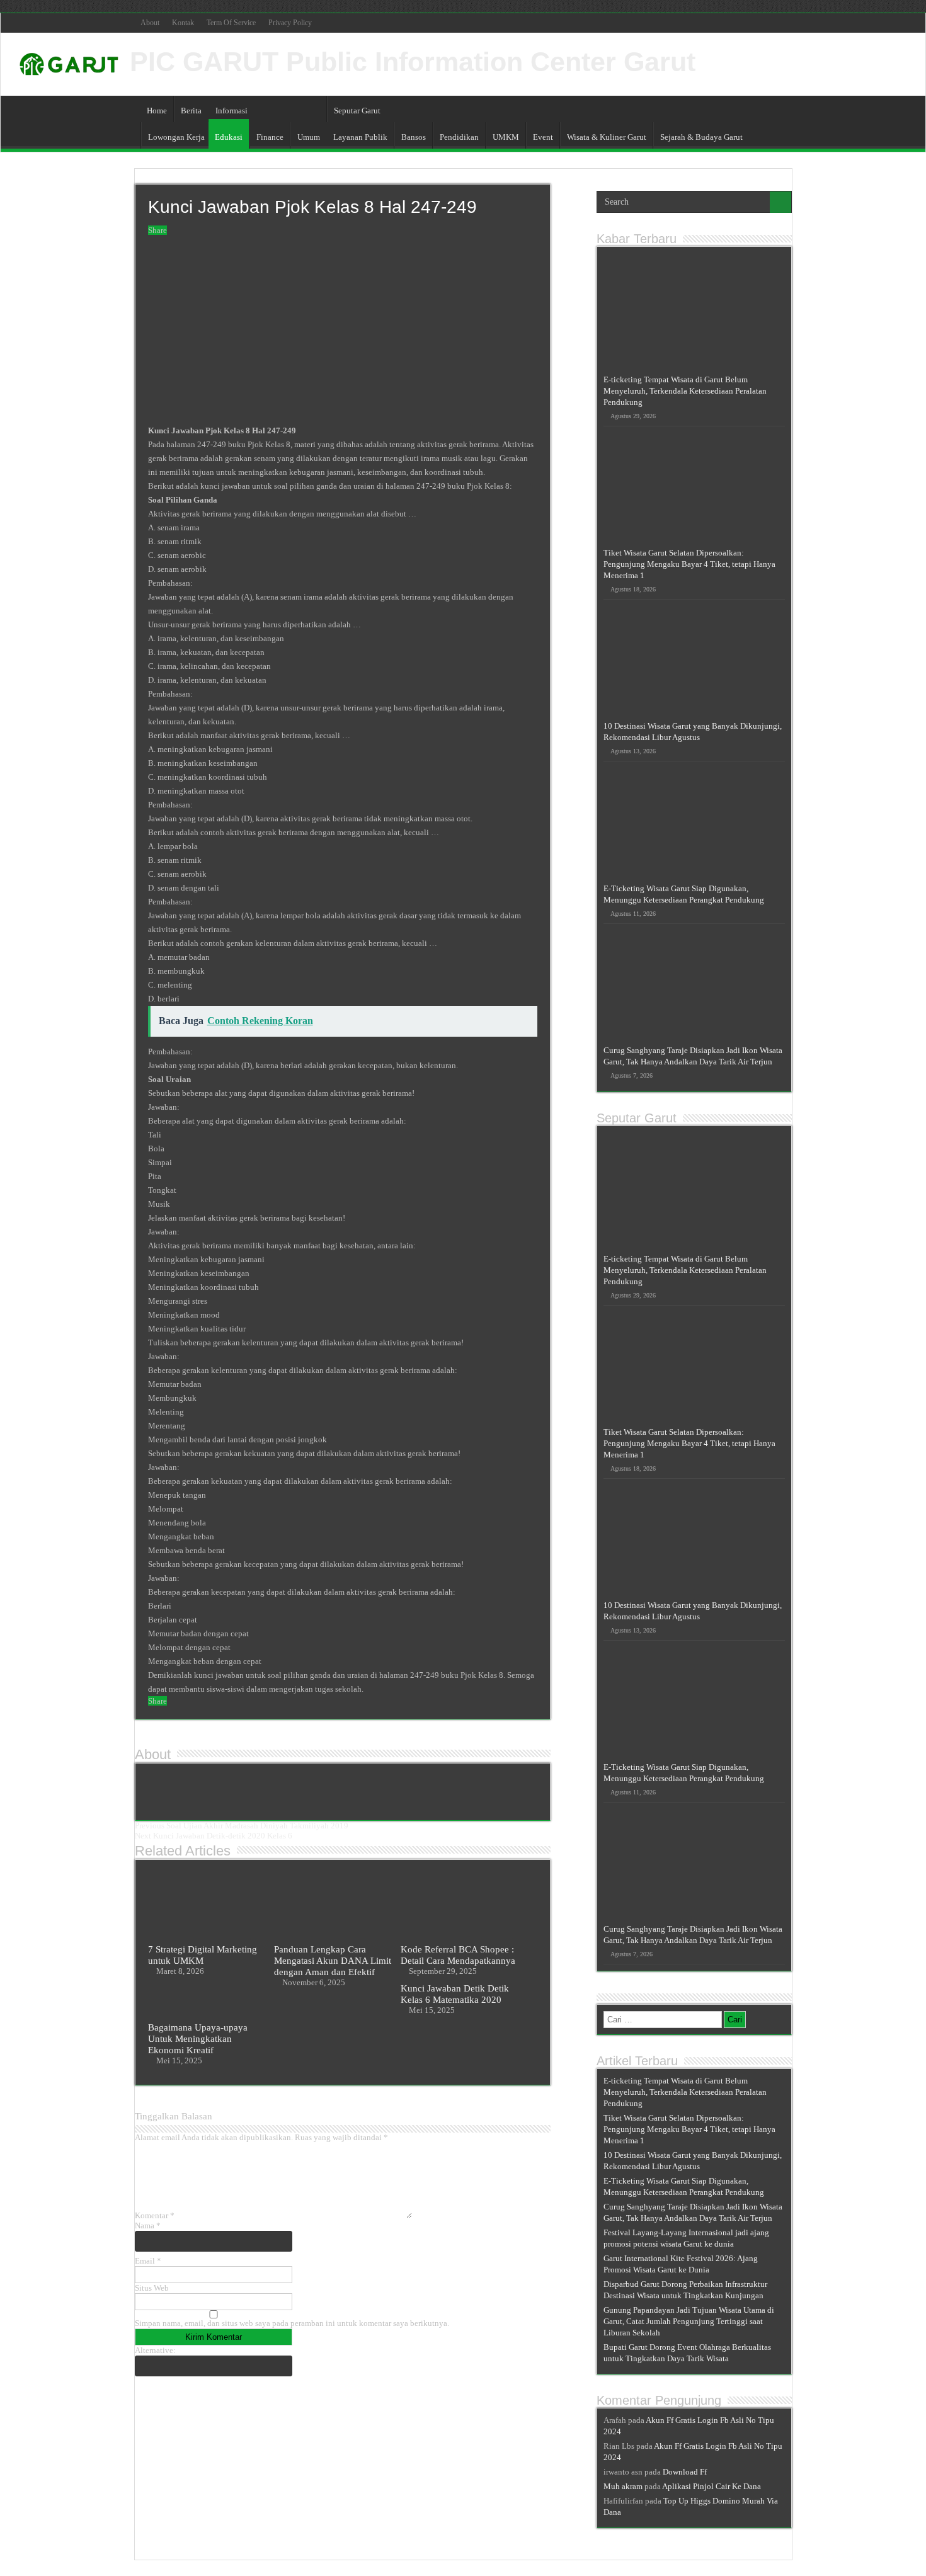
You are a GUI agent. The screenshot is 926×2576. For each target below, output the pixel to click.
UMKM (506, 137)
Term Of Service (231, 23)
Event (543, 137)
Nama (148, 2226)
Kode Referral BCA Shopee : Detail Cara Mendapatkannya (458, 1955)
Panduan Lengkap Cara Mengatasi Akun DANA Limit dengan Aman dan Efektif (333, 1960)
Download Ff (685, 2472)
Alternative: (155, 2350)
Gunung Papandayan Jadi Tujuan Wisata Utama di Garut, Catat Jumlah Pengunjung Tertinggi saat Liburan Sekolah (689, 2321)
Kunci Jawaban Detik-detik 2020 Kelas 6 (214, 1836)
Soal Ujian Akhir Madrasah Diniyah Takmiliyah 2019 (242, 1826)
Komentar (155, 2215)
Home (157, 111)
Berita (191, 111)
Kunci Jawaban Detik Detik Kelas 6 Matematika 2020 (455, 1994)
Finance (270, 137)
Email (148, 2261)
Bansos (414, 137)
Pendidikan (459, 137)
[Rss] (786, 23)
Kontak (183, 23)
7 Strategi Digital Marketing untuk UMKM (203, 1955)
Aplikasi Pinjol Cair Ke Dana (712, 2486)
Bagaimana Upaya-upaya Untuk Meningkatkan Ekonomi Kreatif (198, 2038)
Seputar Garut (357, 111)
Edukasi (229, 137)
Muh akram (623, 2486)
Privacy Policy (290, 23)
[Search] (780, 202)
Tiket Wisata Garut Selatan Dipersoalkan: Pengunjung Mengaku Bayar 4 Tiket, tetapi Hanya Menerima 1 (689, 564)
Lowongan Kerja (176, 137)
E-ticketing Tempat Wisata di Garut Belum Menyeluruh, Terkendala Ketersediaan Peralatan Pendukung (685, 391)
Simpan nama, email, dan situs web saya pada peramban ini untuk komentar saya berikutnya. (292, 2323)
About (150, 23)
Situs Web (152, 2288)
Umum (309, 137)
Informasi (231, 111)
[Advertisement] (343, 331)
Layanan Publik (360, 137)
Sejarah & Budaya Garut (701, 137)
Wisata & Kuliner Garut (607, 137)
